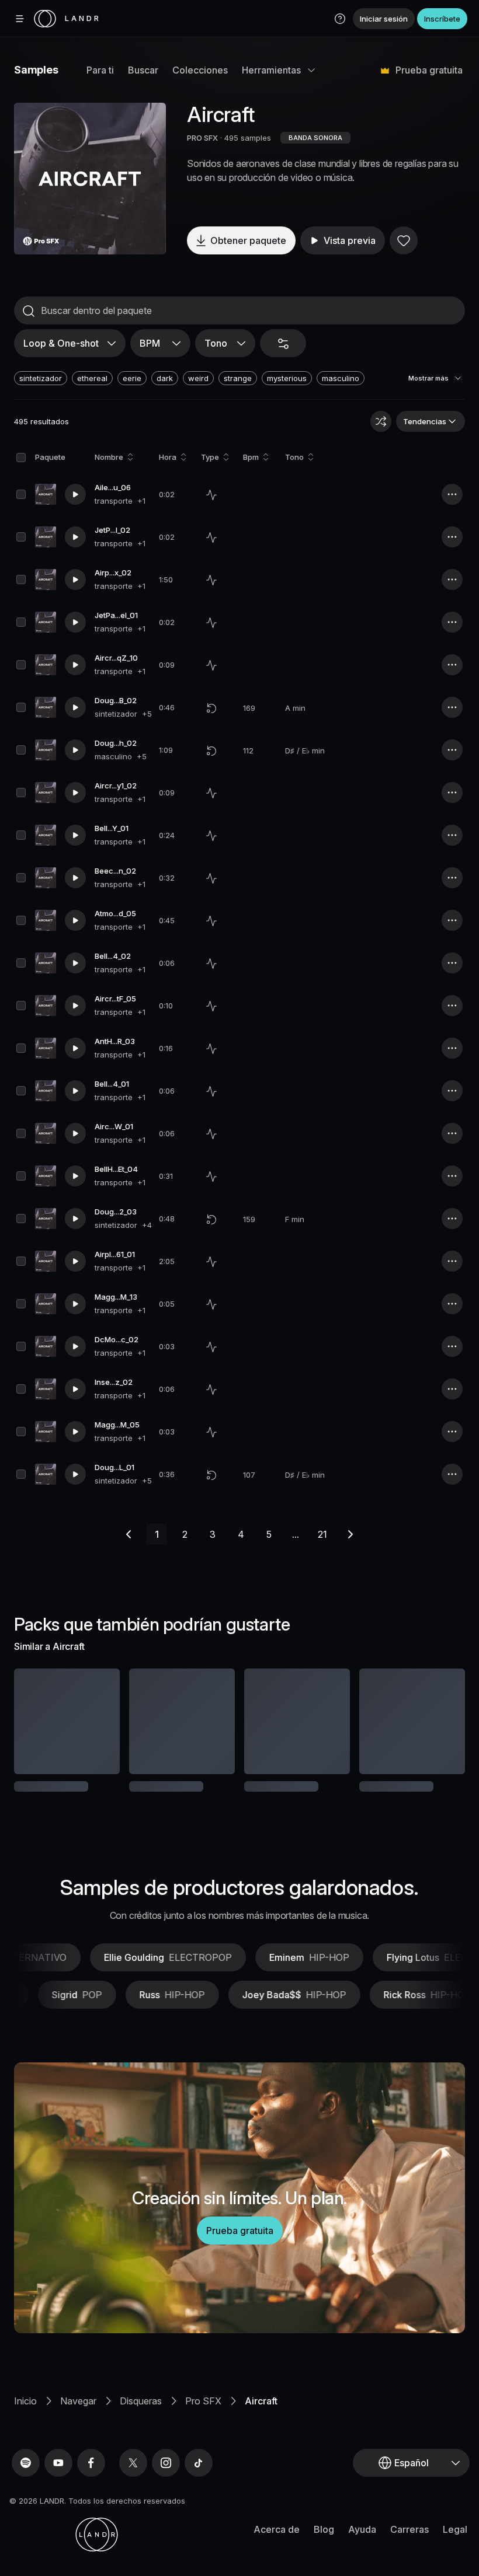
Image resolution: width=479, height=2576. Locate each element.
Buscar (143, 70)
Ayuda (362, 2544)
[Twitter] (133, 2478)
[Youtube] (58, 2478)
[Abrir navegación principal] (20, 19)
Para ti (100, 70)
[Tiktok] (199, 2478)
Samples (36, 70)
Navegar (78, 2416)
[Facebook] (91, 2478)
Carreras (409, 2544)
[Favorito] (404, 240)
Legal (455, 2544)
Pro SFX (203, 2416)
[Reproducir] (90, 179)
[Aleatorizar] (381, 421)
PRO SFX (202, 138)
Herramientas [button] (271, 70)
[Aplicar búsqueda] (29, 311)
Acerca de (277, 2544)
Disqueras (141, 2416)
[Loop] (211, 708)
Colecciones (200, 70)
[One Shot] (211, 495)
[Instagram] (166, 2478)
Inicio (25, 2416)
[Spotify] (26, 2478)
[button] (340, 19)
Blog (324, 2544)
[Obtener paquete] (101, 1721)
